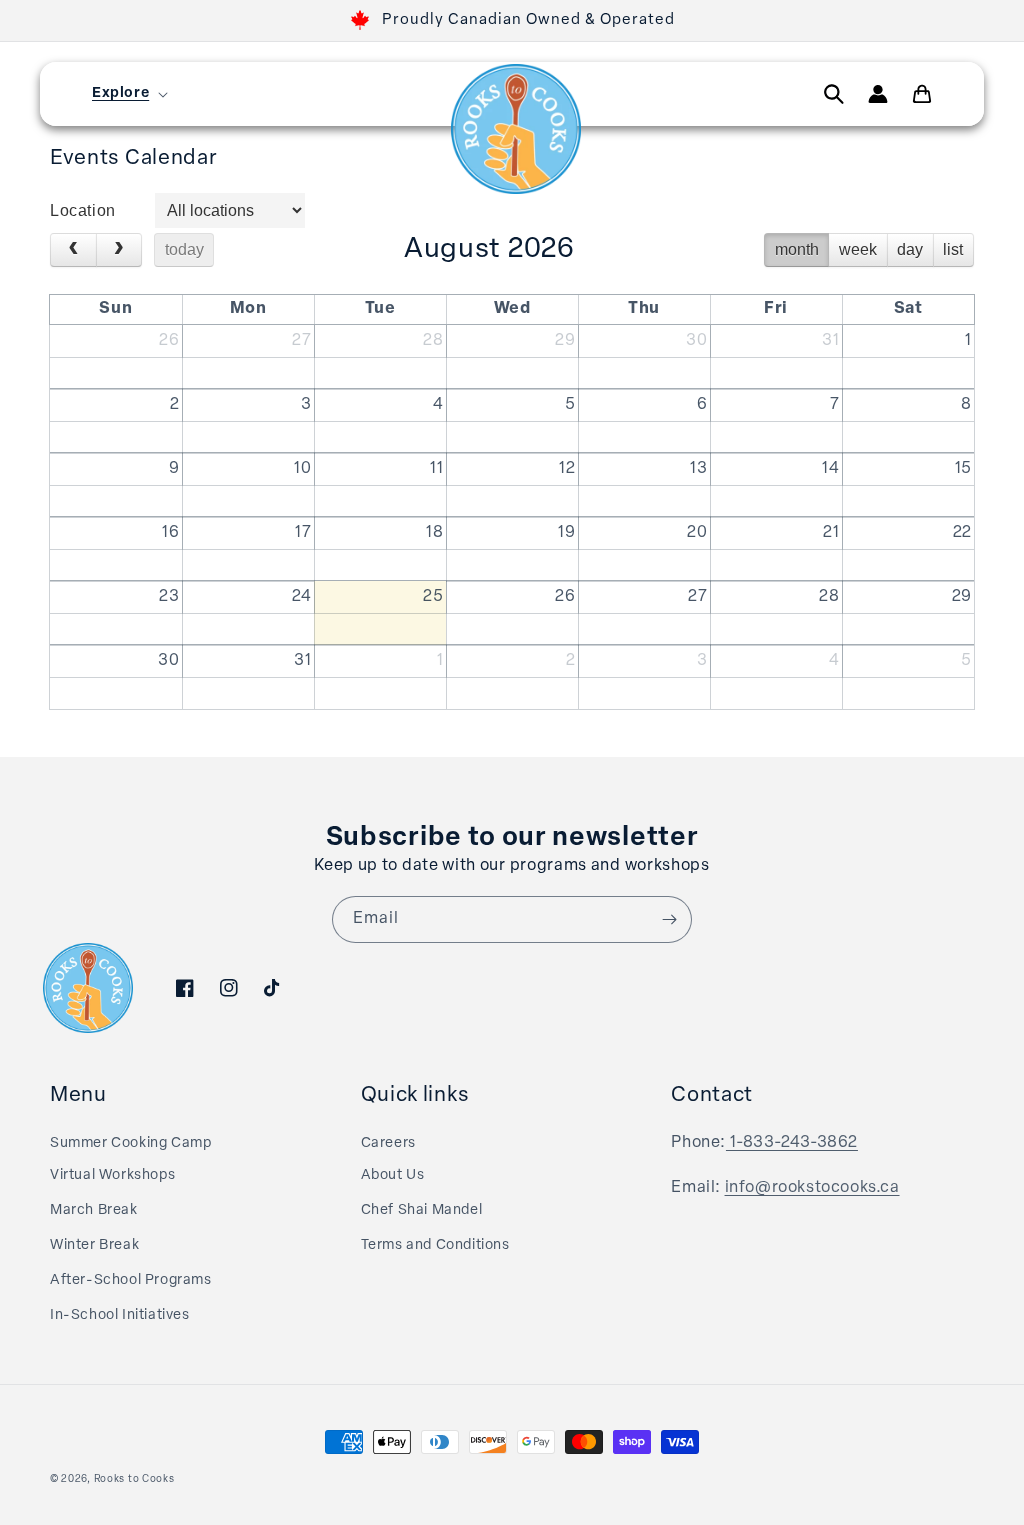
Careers (388, 1143)
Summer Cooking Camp (130, 1143)
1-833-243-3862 (792, 1143)
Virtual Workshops (112, 1175)
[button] (128, 94)
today (184, 249)
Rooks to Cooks (134, 1479)
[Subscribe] (669, 919)
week (858, 249)
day (910, 249)
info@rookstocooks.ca (812, 1188)
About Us (393, 1175)
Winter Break (94, 1245)
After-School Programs (131, 1280)
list (953, 249)
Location (83, 210)
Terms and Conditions (435, 1245)
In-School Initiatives (120, 1315)
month (797, 249)
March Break (94, 1210)
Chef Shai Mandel (422, 1210)
